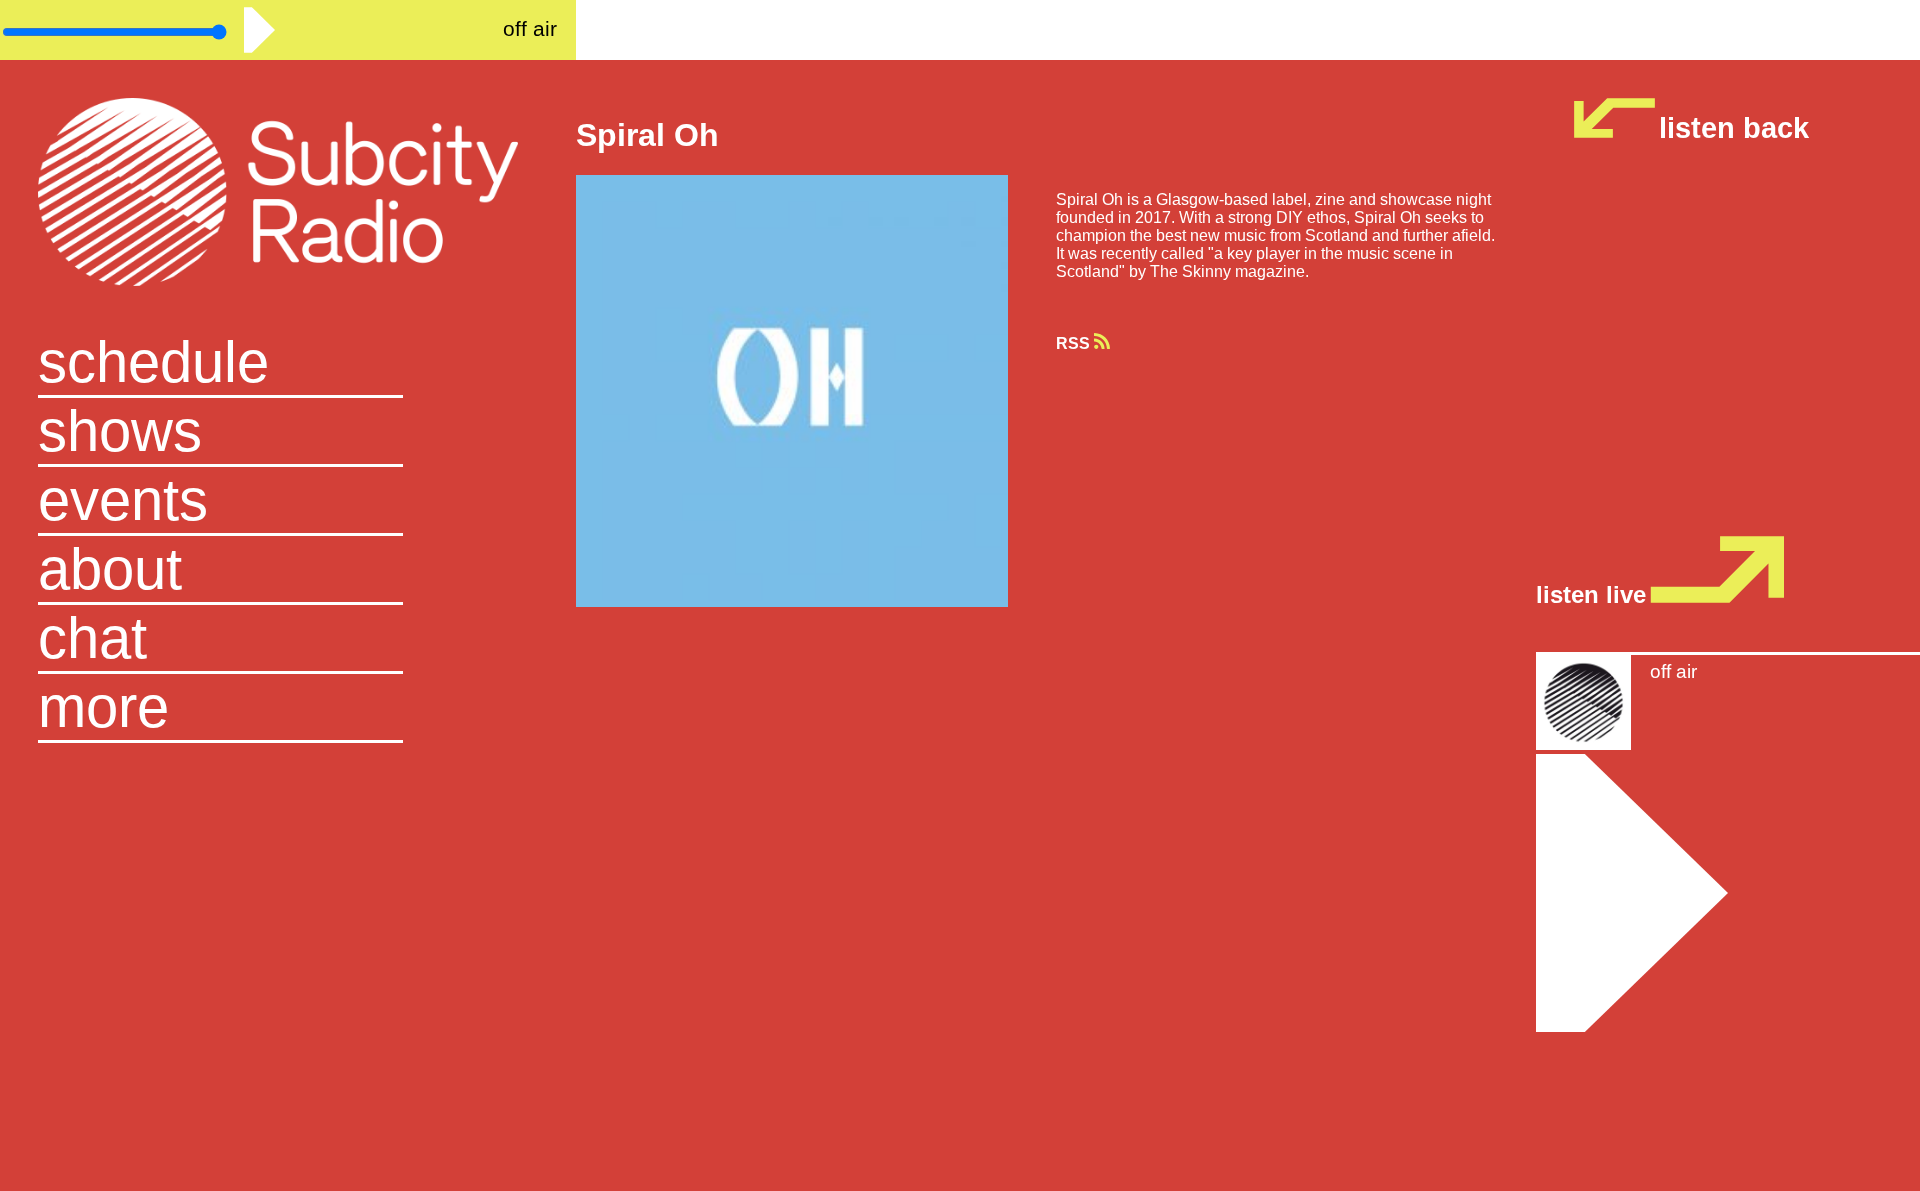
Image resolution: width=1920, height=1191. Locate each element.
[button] (287, 708)
